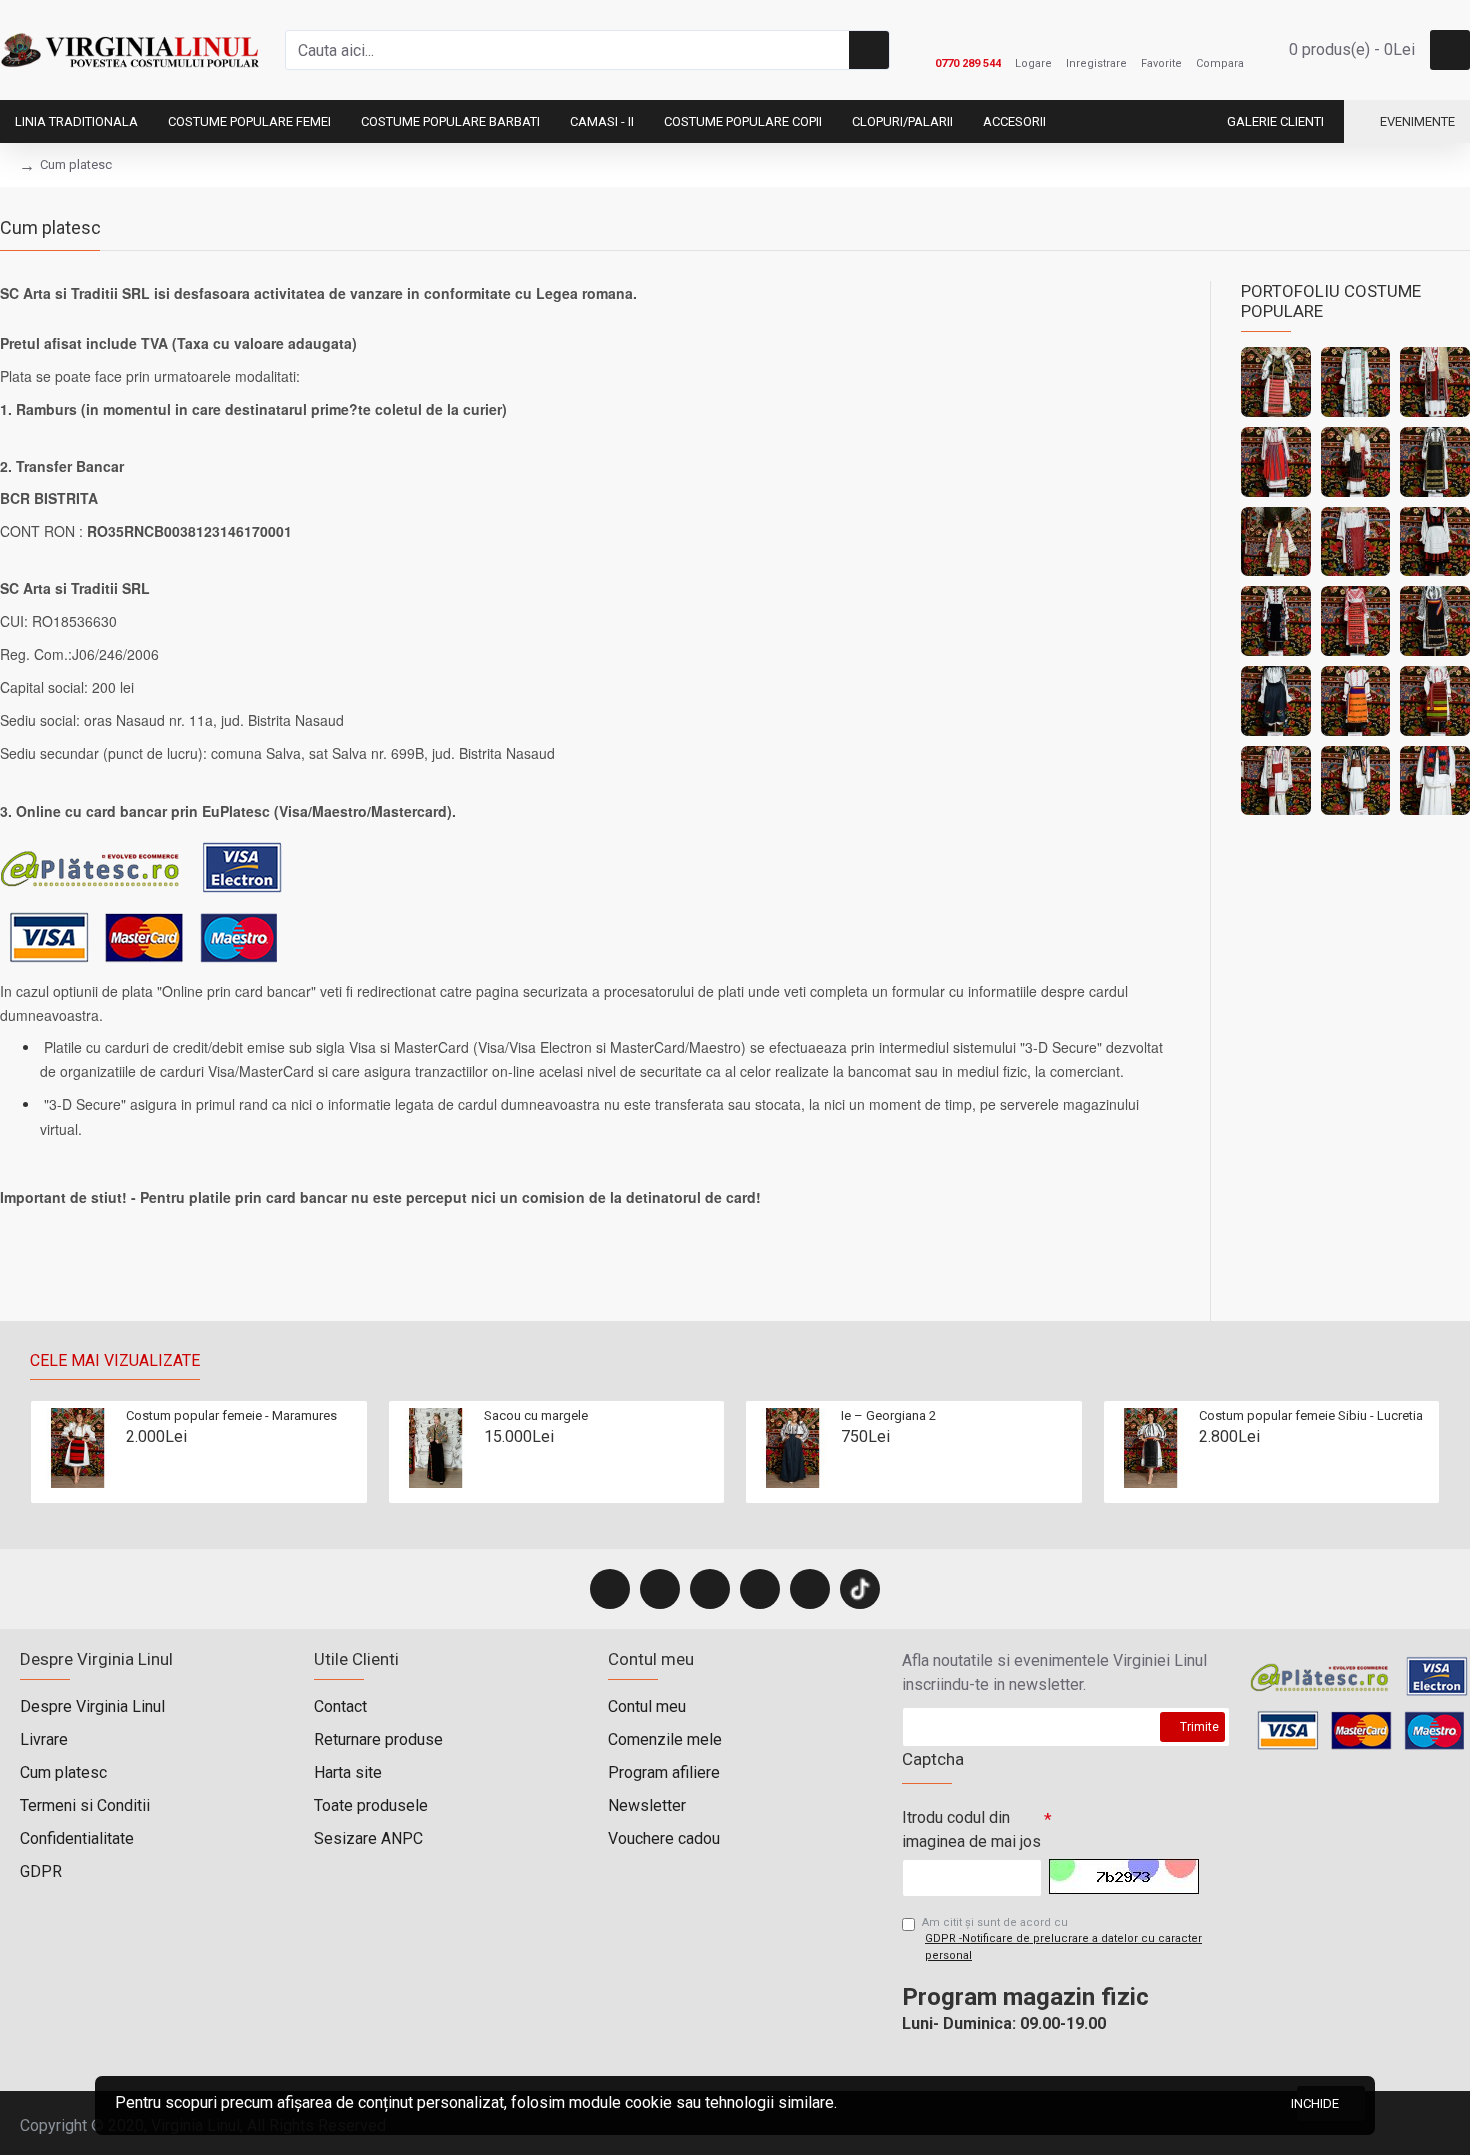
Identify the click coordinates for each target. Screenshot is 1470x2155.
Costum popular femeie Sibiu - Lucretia (1311, 1415)
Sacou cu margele (536, 1415)
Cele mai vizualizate (115, 1360)
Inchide (1318, 2103)
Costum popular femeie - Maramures (231, 1415)
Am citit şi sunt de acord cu (1062, 1939)
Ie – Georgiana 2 (888, 1415)
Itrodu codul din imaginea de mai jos (971, 1829)
